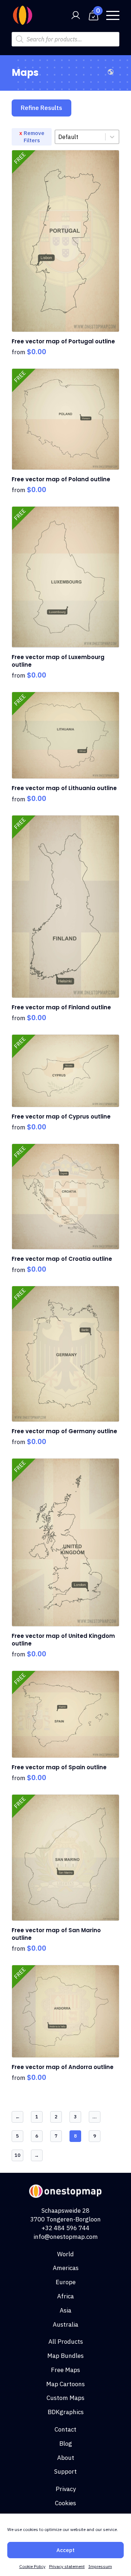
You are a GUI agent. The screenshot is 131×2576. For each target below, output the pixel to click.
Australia (65, 2324)
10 (17, 2155)
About (66, 2458)
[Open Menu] (113, 15)
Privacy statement (67, 2566)
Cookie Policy (32, 2566)
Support (65, 2471)
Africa (65, 2296)
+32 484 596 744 (65, 2228)
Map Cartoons (65, 2384)
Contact (65, 2429)
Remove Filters (34, 137)
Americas (66, 2268)
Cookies (65, 2503)
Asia (65, 2310)
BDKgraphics (66, 2412)
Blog (66, 2444)
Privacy (66, 2489)
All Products (66, 2342)
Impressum (100, 2566)
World (65, 2254)
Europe (66, 2282)
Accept (65, 2550)
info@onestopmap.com (66, 2237)
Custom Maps (65, 2398)
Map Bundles (65, 2356)
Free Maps (65, 2370)
